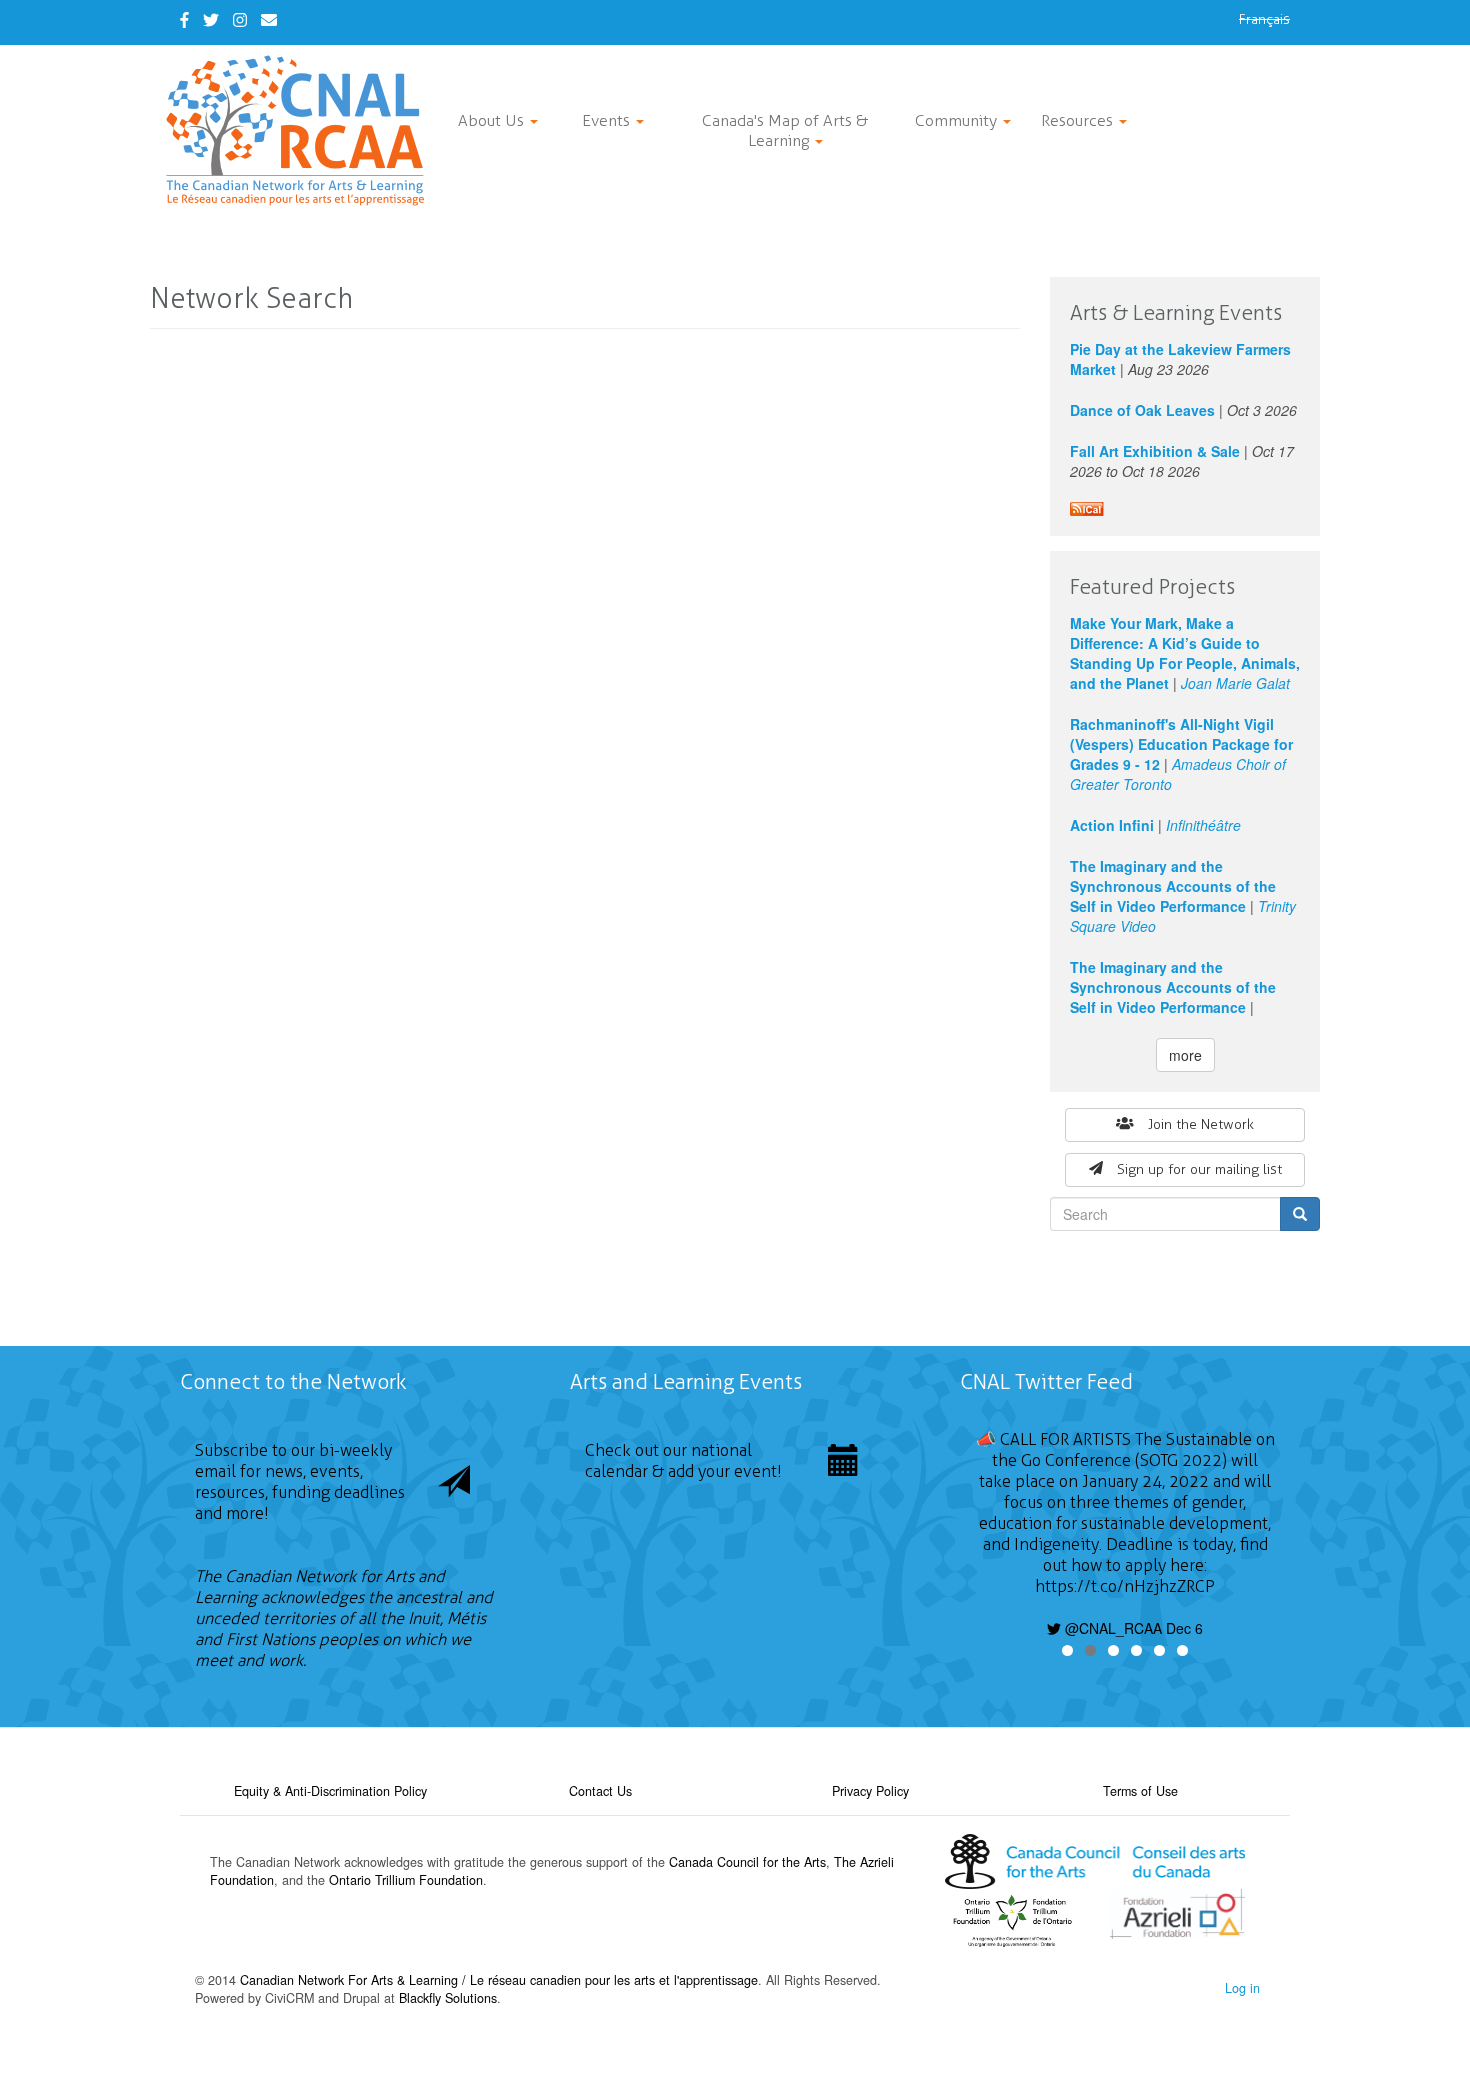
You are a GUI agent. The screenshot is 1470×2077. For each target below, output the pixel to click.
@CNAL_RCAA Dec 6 (1132, 1628)
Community (958, 120)
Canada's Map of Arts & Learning (785, 130)
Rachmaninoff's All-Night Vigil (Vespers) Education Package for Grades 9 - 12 (1181, 744)
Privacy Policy (870, 1791)
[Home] (302, 130)
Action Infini (1112, 825)
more (1185, 1055)
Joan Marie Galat (1235, 683)
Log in (1242, 1988)
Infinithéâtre (1203, 825)
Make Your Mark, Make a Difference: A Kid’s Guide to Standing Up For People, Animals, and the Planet (1185, 653)
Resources (1079, 120)
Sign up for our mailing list (1199, 1169)
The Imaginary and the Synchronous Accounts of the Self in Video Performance (1173, 886)
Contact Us (600, 1791)
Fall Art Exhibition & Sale (1155, 451)
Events (608, 120)
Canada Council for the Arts (747, 1862)
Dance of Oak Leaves (1142, 410)
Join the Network (1201, 1124)
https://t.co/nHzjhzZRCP (1125, 1586)
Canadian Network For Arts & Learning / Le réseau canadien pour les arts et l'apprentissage (499, 1980)
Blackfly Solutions (448, 1998)
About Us (493, 120)
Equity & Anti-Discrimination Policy (330, 1791)
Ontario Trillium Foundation (406, 1880)
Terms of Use (1140, 1791)
